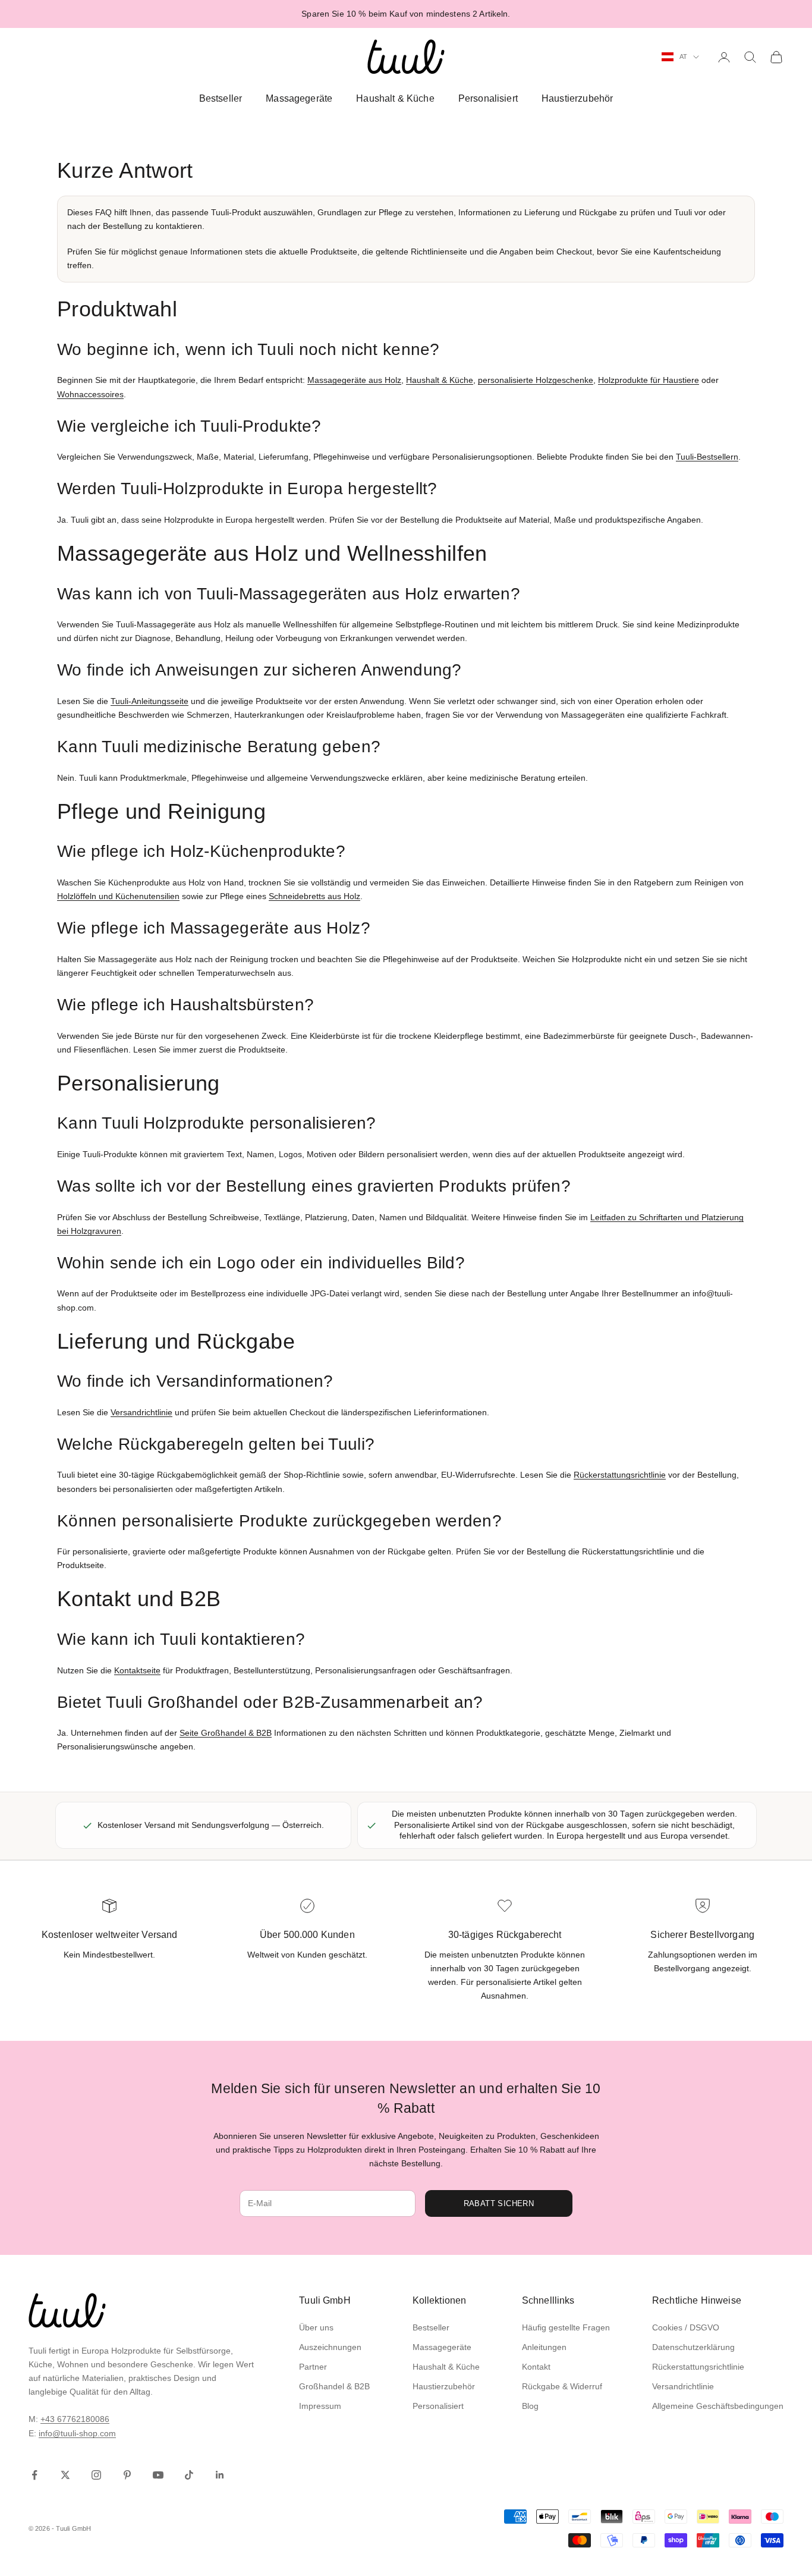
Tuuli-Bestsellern (707, 457)
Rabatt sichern (499, 2203)
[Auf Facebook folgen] (34, 2475)
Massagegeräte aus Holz (354, 380)
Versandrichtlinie (141, 1412)
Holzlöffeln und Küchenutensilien (118, 896)
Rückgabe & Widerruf (562, 2386)
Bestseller (221, 98)
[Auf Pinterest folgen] (127, 2475)
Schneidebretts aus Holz (314, 896)
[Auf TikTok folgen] (189, 2475)
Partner (313, 2367)
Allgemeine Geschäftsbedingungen (718, 2406)
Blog (530, 2406)
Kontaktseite (137, 1670)
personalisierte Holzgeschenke (536, 380)
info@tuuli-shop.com (77, 2433)
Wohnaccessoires (90, 394)
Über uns (316, 2327)
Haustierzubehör (577, 98)
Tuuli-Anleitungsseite (150, 701)
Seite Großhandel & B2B (226, 1733)
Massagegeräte (299, 98)
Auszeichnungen (330, 2347)
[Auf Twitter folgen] (65, 2475)
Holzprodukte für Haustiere (649, 380)
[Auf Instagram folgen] (96, 2475)
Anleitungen (544, 2347)
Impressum (320, 2406)
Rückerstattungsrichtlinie (620, 1475)
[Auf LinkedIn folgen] (220, 2475)
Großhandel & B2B (334, 2386)
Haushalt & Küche (395, 98)
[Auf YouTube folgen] (158, 2475)
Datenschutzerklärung (693, 2347)
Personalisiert (488, 98)
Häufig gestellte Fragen (566, 2327)
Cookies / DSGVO (686, 2327)
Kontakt (536, 2367)
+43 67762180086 (75, 2419)
